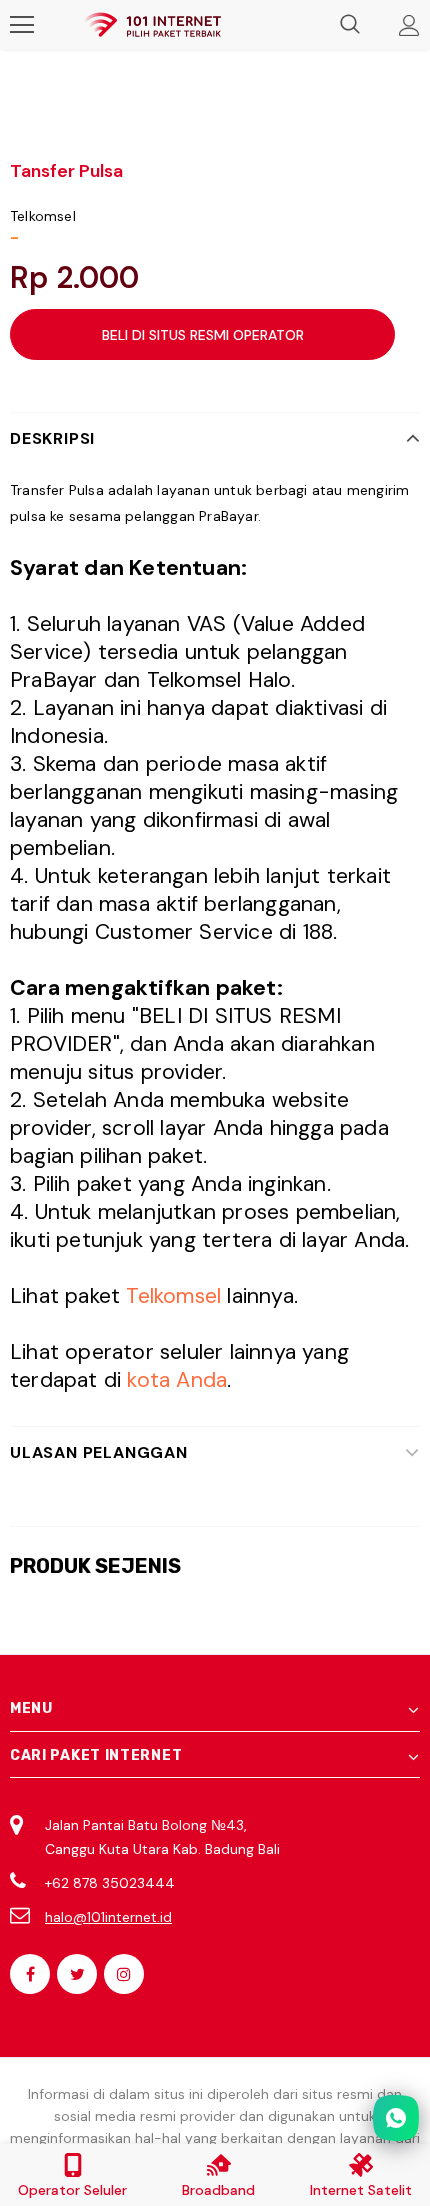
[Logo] (152, 25)
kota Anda (177, 1380)
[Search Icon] (350, 25)
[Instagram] (124, 1974)
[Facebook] (30, 1974)
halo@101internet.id (108, 1917)
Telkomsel (43, 216)
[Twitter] (77, 1974)
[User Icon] (409, 25)
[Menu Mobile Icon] (22, 25)
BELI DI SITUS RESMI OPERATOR (203, 335)
